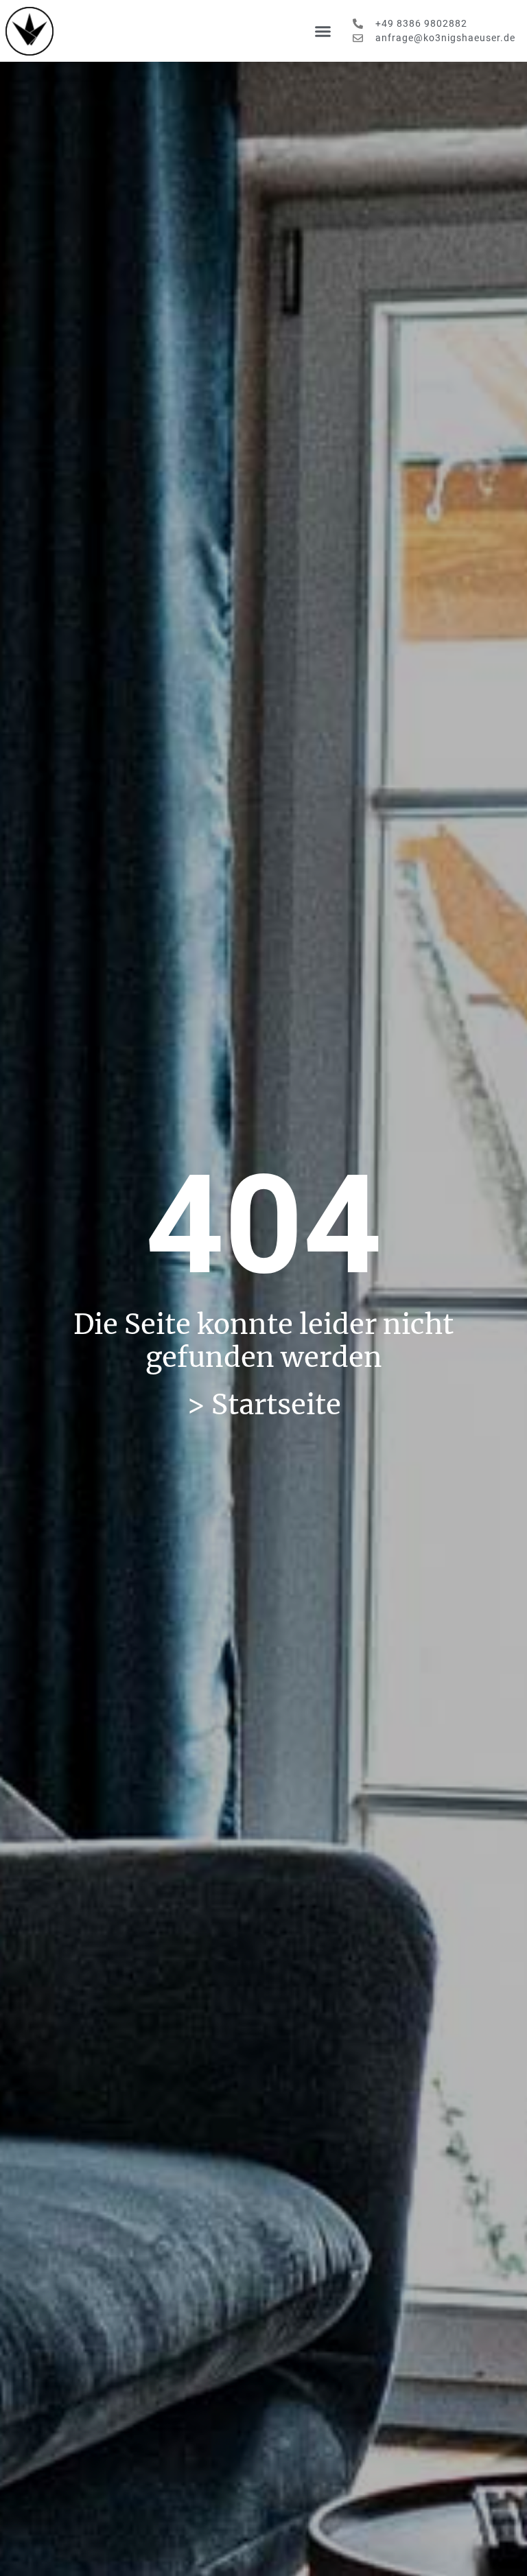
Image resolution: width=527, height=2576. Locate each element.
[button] (323, 31)
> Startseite (264, 1405)
